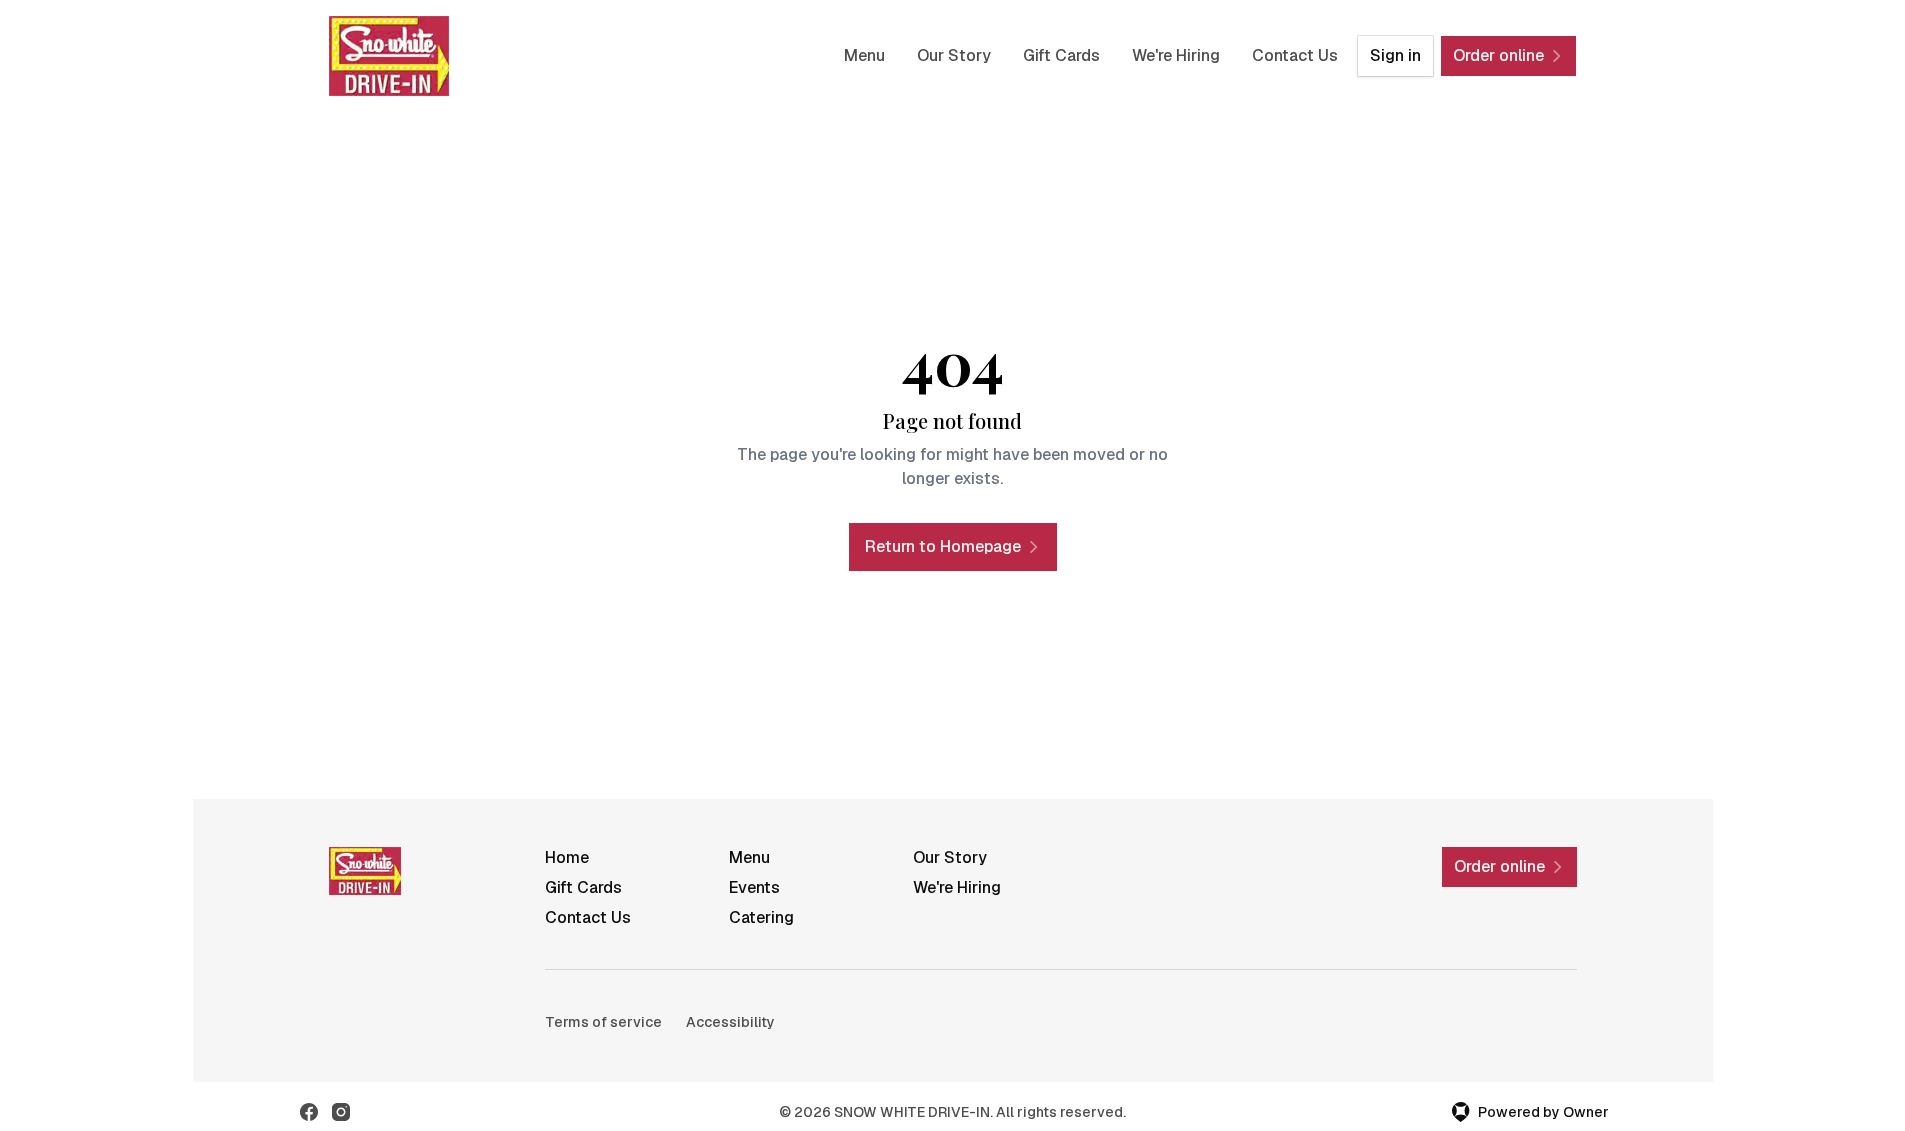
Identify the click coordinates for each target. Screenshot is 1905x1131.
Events (754, 887)
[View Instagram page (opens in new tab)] (341, 1112)
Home (567, 857)
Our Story (954, 55)
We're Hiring (1176, 55)
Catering (761, 917)
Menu (864, 55)
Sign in (1395, 55)
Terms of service (603, 1022)
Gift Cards (1061, 55)
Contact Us (1295, 55)
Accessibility (730, 1022)
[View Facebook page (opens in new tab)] (309, 1112)
